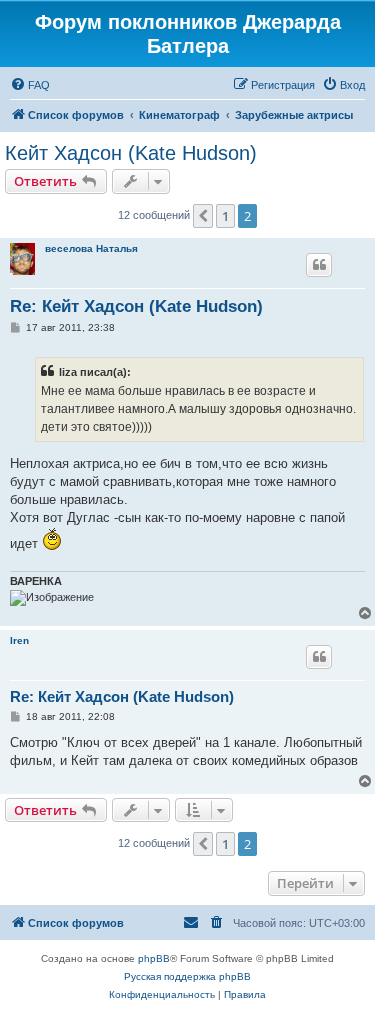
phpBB (154, 958)
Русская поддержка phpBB (187, 976)
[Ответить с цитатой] (319, 265)
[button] (203, 216)
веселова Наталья (91, 248)
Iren (19, 640)
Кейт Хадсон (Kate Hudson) (131, 153)
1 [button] (225, 216)
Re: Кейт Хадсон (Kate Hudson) (136, 306)
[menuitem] (30, 85)
